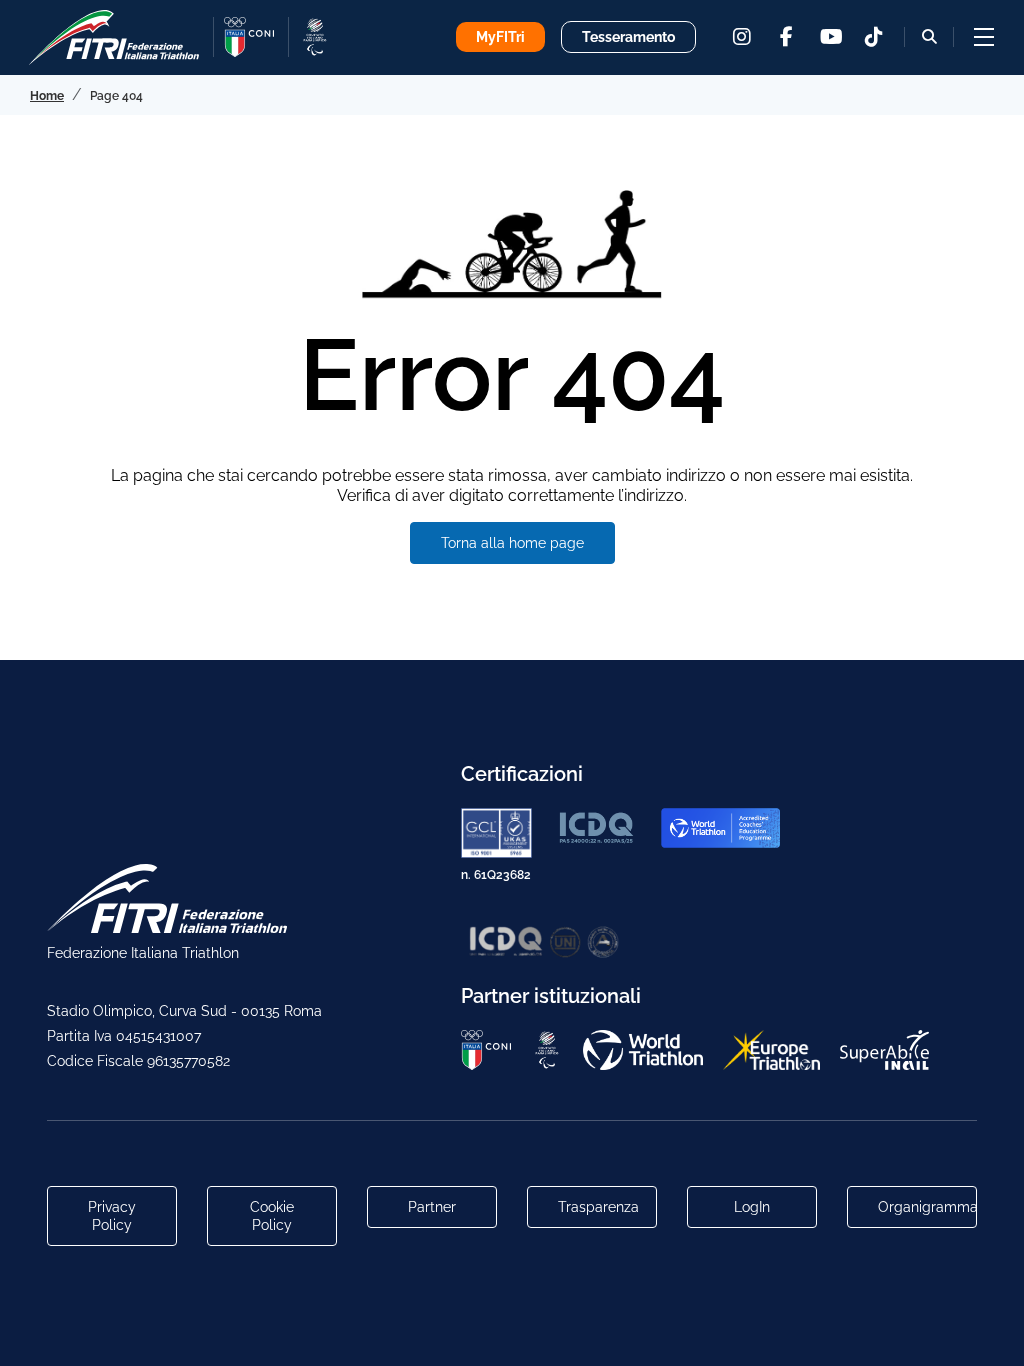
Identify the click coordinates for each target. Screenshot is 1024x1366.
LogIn (752, 1207)
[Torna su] (989, 1331)
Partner (432, 1207)
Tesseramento (628, 37)
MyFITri (500, 37)
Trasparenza (598, 1207)
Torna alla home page (512, 543)
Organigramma (927, 1207)
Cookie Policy (272, 1216)
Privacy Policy (112, 1216)
